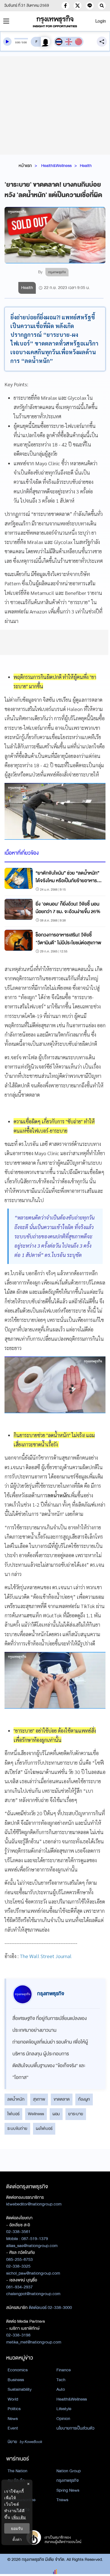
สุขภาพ (39, 2099)
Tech (61, 2380)
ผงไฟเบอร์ (44, 2128)
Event (13, 2428)
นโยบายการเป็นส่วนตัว (75, 2428)
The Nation (17, 2471)
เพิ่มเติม (19, 2517)
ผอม (56, 2114)
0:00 (18, 42)
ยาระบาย (76, 2114)
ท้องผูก (84, 2099)
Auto (61, 2389)
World (13, 2399)
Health (86, 166)
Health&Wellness (56, 166)
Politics (14, 2409)
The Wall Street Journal (46, 1956)
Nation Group (69, 2471)
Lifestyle (64, 2409)
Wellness (36, 2114)
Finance (64, 2370)
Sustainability (20, 2389)
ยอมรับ (17, 2528)
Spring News (68, 2490)
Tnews (62, 2500)
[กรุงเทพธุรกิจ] (55, 21)
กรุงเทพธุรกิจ (68, 2480)
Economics (18, 2370)
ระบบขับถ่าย (17, 2128)
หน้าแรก (25, 166)
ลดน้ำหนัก (16, 2099)
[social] (65, 6)
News (13, 2419)
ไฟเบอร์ (13, 2114)
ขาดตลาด (62, 2099)
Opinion (63, 2419)
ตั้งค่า (17, 2539)
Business (16, 2380)
